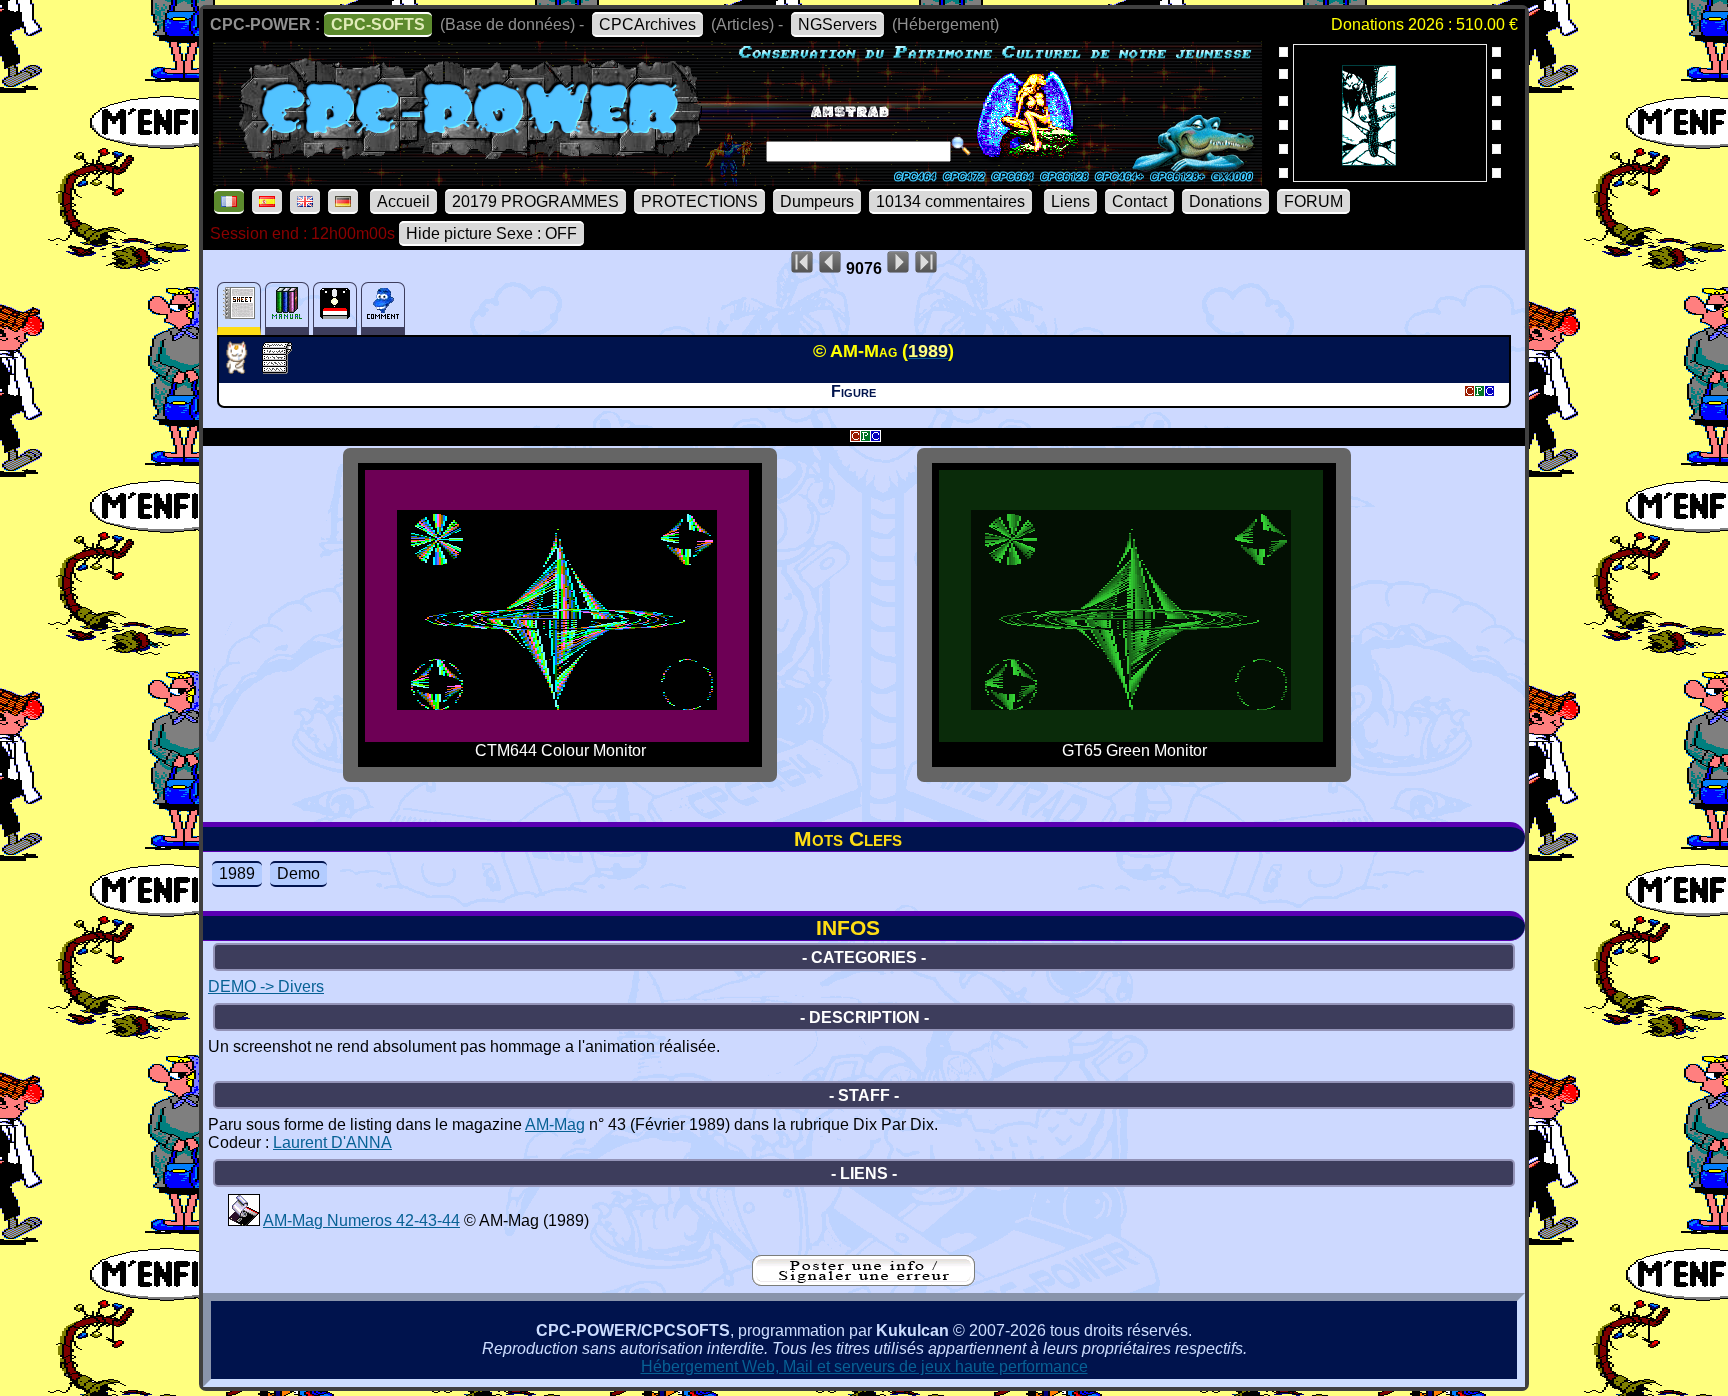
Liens (1070, 201)
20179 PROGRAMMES (535, 201)
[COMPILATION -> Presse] (244, 1220)
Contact (1139, 201)
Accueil (403, 201)
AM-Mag (555, 1124)
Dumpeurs (817, 201)
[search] (961, 146)
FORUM (1313, 201)
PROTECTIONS (699, 201)
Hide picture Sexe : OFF (491, 233)
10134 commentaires (950, 201)
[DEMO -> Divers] (242, 368)
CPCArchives (647, 24)
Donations (1225, 201)
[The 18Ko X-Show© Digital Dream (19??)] (1390, 175)
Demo (298, 873)
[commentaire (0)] (383, 308)
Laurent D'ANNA (332, 1142)
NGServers (837, 24)
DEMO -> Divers (266, 986)
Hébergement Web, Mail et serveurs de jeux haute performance (864, 1366)
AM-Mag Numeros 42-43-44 (361, 1220)
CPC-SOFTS (378, 24)
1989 (237, 873)
